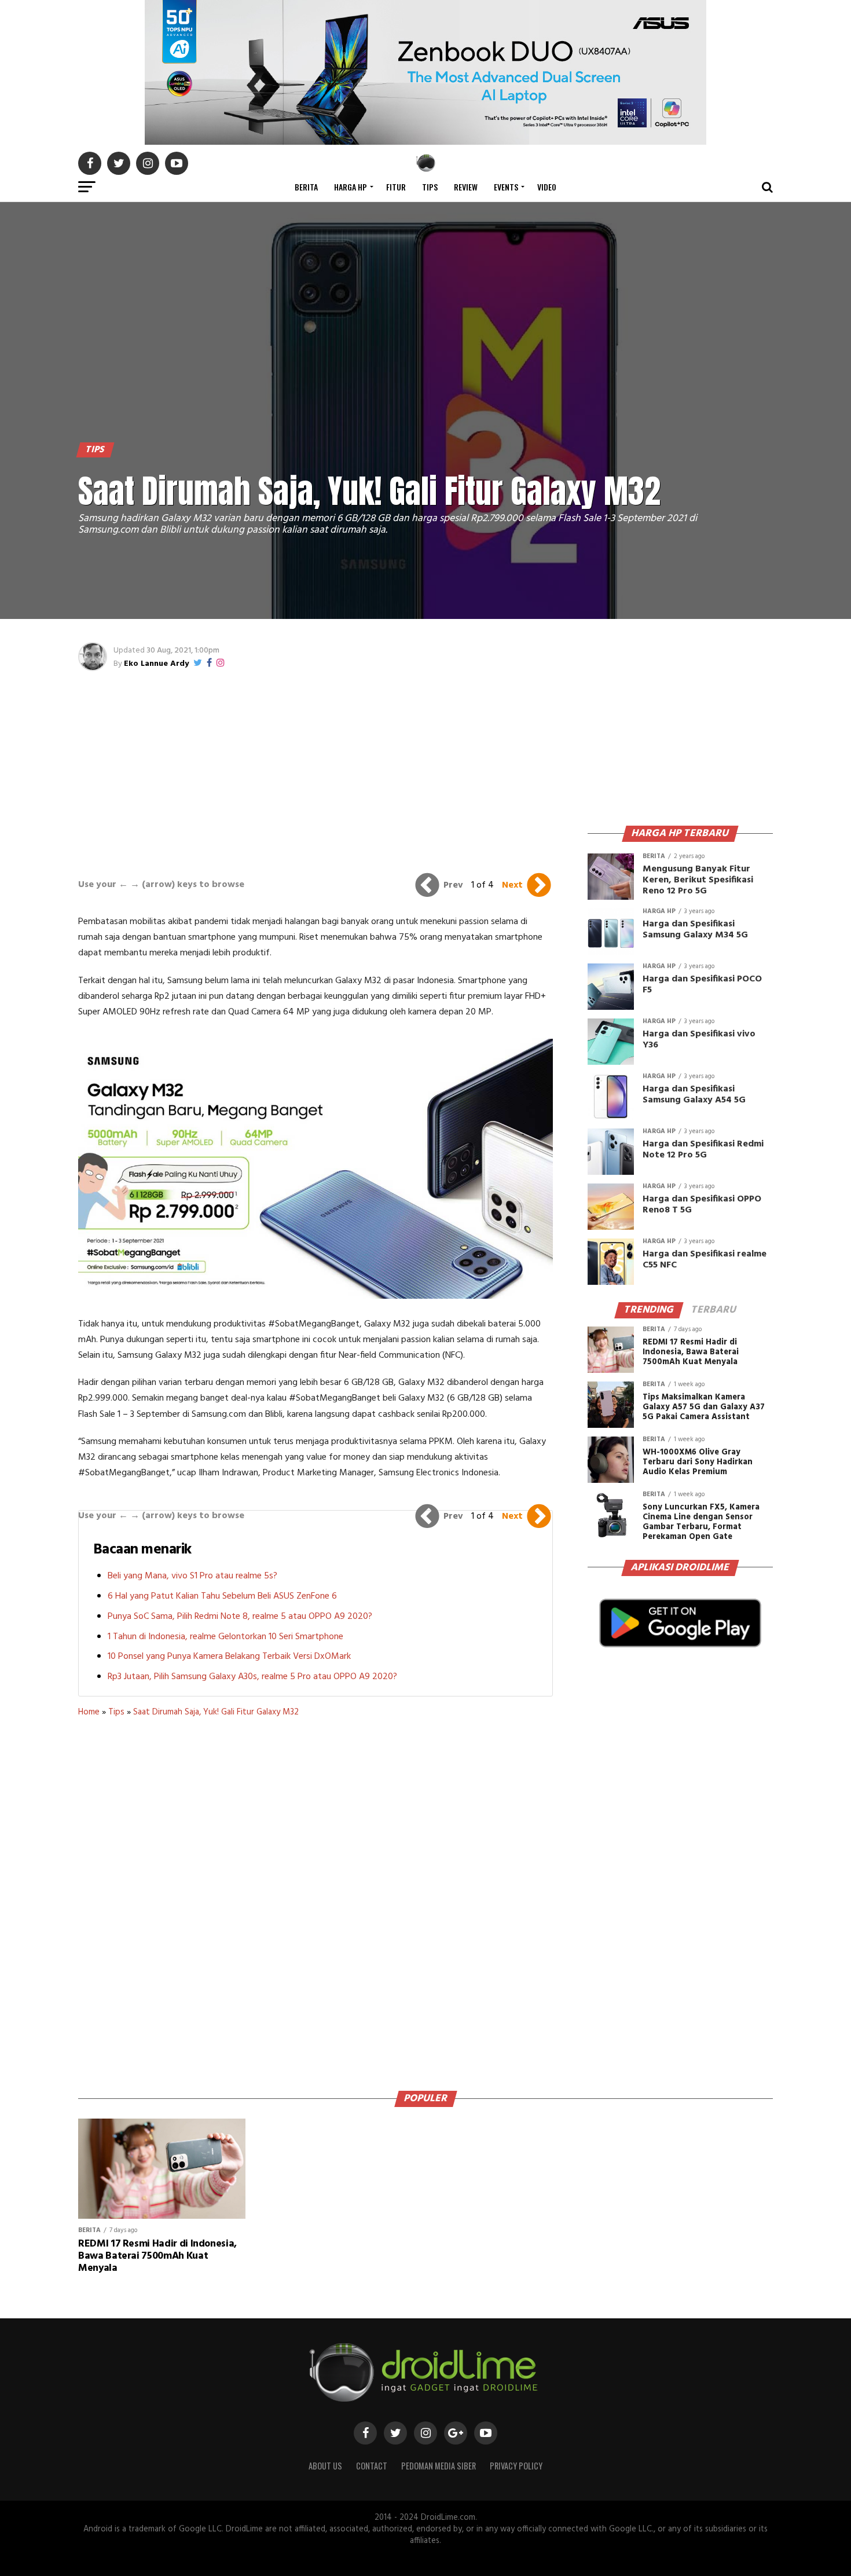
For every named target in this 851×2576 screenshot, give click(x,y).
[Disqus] (316, 1900)
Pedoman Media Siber (439, 2466)
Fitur (396, 187)
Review (466, 187)
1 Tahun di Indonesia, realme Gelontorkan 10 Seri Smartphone (225, 1637)
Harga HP (351, 187)
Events (506, 187)
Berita (306, 187)
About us (325, 2466)
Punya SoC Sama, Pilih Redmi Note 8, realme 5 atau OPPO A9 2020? (240, 1617)
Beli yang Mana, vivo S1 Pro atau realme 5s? (192, 1576)
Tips (430, 187)
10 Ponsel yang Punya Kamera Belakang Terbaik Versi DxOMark (229, 1657)
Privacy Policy (516, 2466)
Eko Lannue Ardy (156, 664)
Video (547, 187)
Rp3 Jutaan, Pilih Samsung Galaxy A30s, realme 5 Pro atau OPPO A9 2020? (252, 1677)
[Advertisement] (316, 769)
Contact (372, 2466)
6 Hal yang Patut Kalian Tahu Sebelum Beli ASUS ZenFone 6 (222, 1596)
